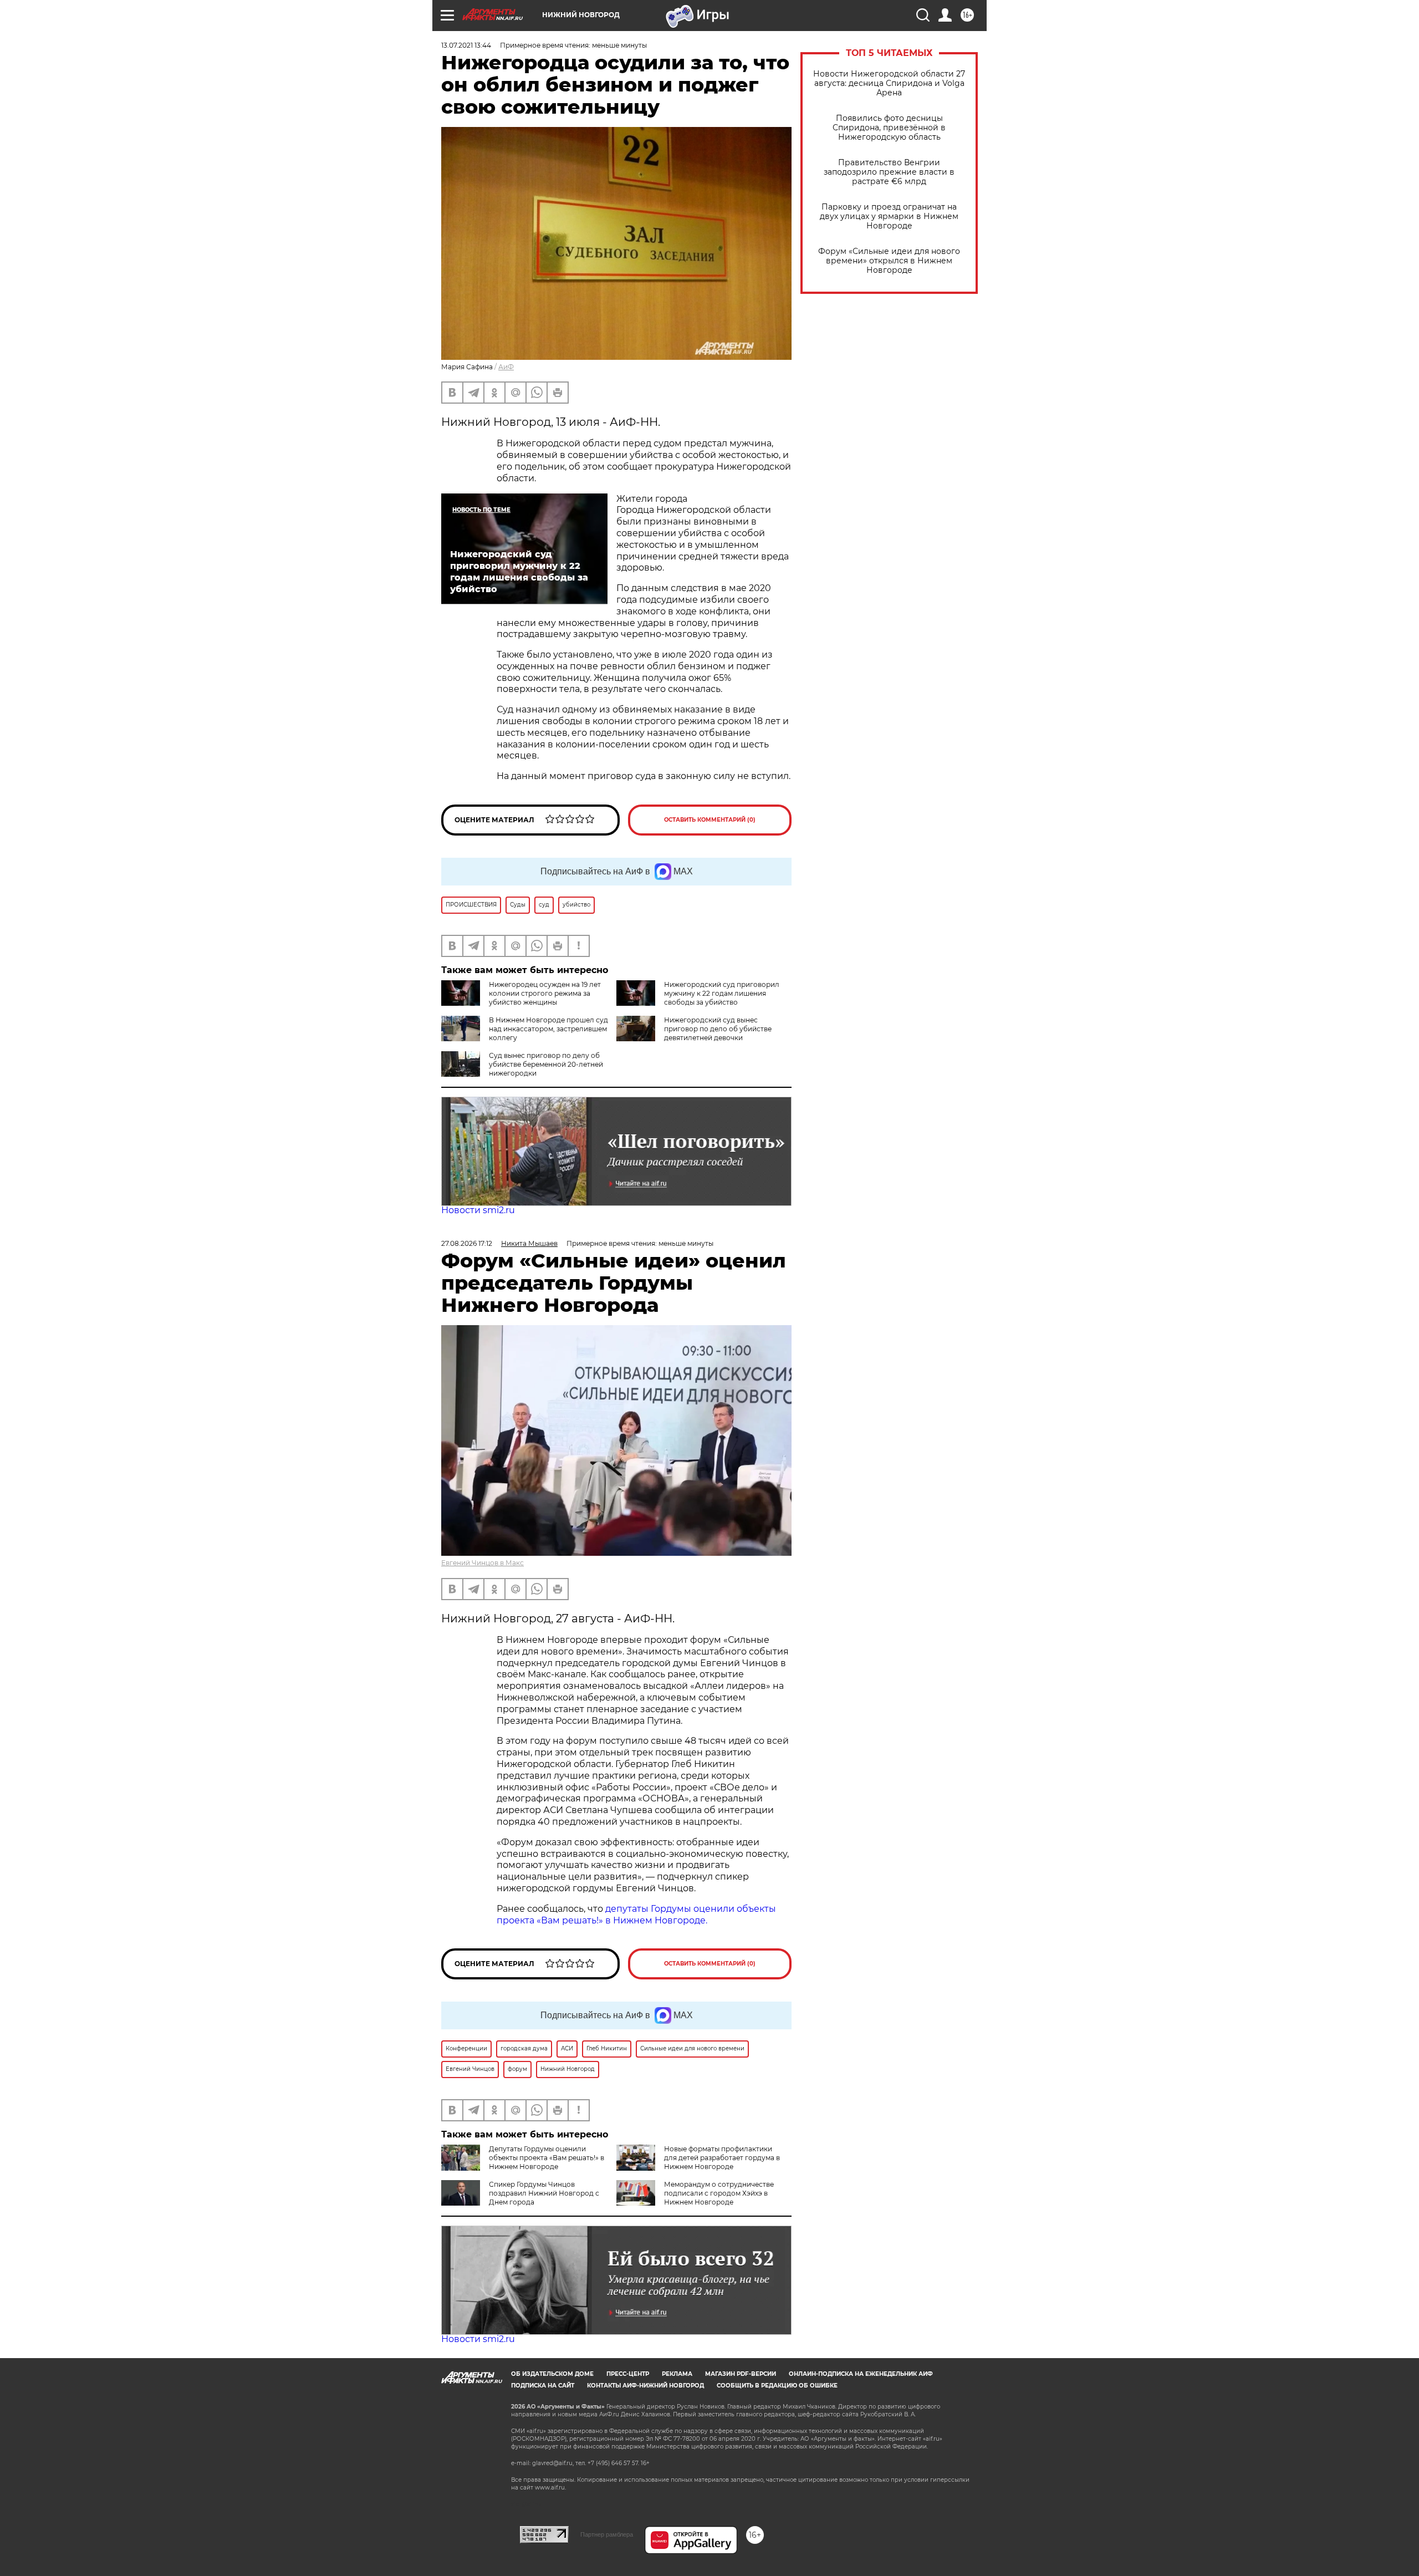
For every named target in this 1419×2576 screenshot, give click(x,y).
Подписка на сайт (543, 2386)
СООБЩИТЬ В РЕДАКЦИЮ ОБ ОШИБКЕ (777, 2386)
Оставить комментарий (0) (710, 820)
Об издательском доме (552, 2374)
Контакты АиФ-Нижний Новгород (645, 2386)
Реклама (677, 2374)
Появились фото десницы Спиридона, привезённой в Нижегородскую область (889, 128)
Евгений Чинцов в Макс (483, 1563)
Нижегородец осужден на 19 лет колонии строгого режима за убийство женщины (545, 993)
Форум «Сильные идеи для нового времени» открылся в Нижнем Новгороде (889, 261)
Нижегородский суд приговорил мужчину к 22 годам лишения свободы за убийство (722, 993)
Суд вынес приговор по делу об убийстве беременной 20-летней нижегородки (546, 1064)
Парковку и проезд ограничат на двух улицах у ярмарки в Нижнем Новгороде (889, 217)
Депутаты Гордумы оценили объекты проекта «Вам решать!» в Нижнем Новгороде (547, 2158)
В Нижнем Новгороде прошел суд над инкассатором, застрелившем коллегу (548, 1029)
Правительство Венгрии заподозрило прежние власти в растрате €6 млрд (889, 172)
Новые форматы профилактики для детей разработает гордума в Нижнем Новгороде (722, 2158)
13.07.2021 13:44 (466, 45)
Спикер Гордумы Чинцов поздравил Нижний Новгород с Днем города (544, 2193)
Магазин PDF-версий (741, 2374)
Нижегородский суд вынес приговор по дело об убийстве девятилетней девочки (718, 1029)
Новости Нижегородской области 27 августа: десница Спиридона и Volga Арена (889, 83)
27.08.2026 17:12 (467, 1243)
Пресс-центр (628, 2374)
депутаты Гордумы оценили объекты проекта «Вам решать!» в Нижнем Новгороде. (636, 1915)
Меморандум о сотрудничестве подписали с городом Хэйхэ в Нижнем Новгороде (719, 2193)
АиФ (506, 367)
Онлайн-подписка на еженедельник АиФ (861, 2374)
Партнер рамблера (607, 2534)
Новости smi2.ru (478, 1210)
